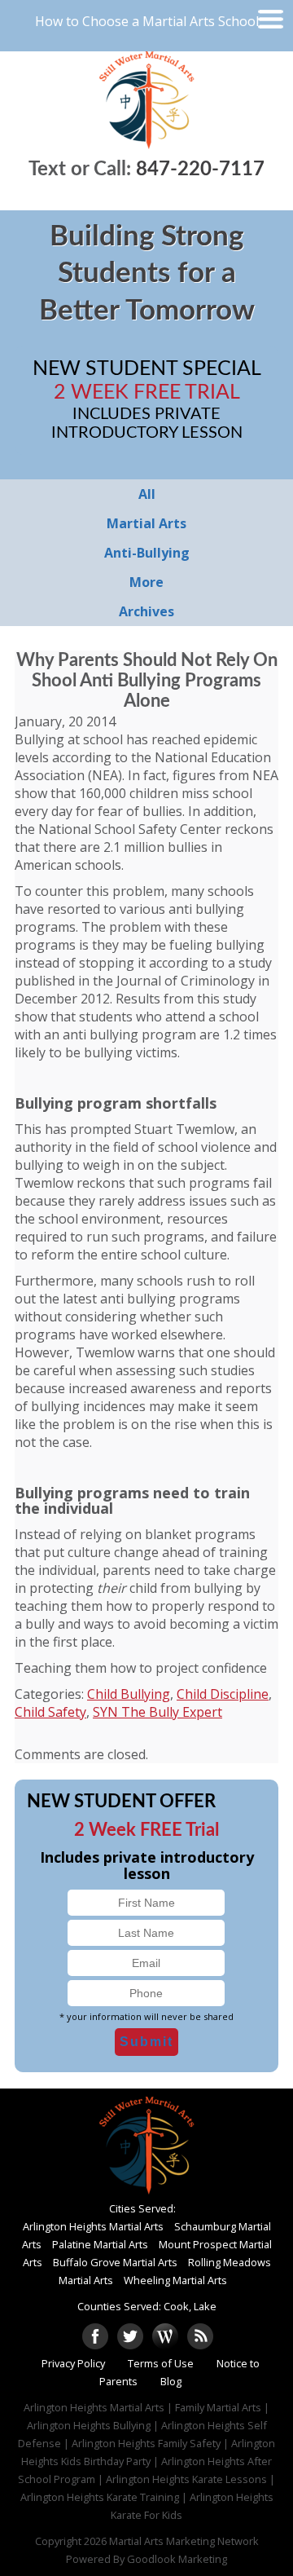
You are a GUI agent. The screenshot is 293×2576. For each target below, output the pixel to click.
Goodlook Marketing (177, 2559)
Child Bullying (129, 1694)
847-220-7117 (200, 170)
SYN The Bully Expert (157, 1712)
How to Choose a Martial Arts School (147, 21)
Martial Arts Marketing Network (184, 2541)
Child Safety (50, 1712)
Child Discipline (223, 1694)
